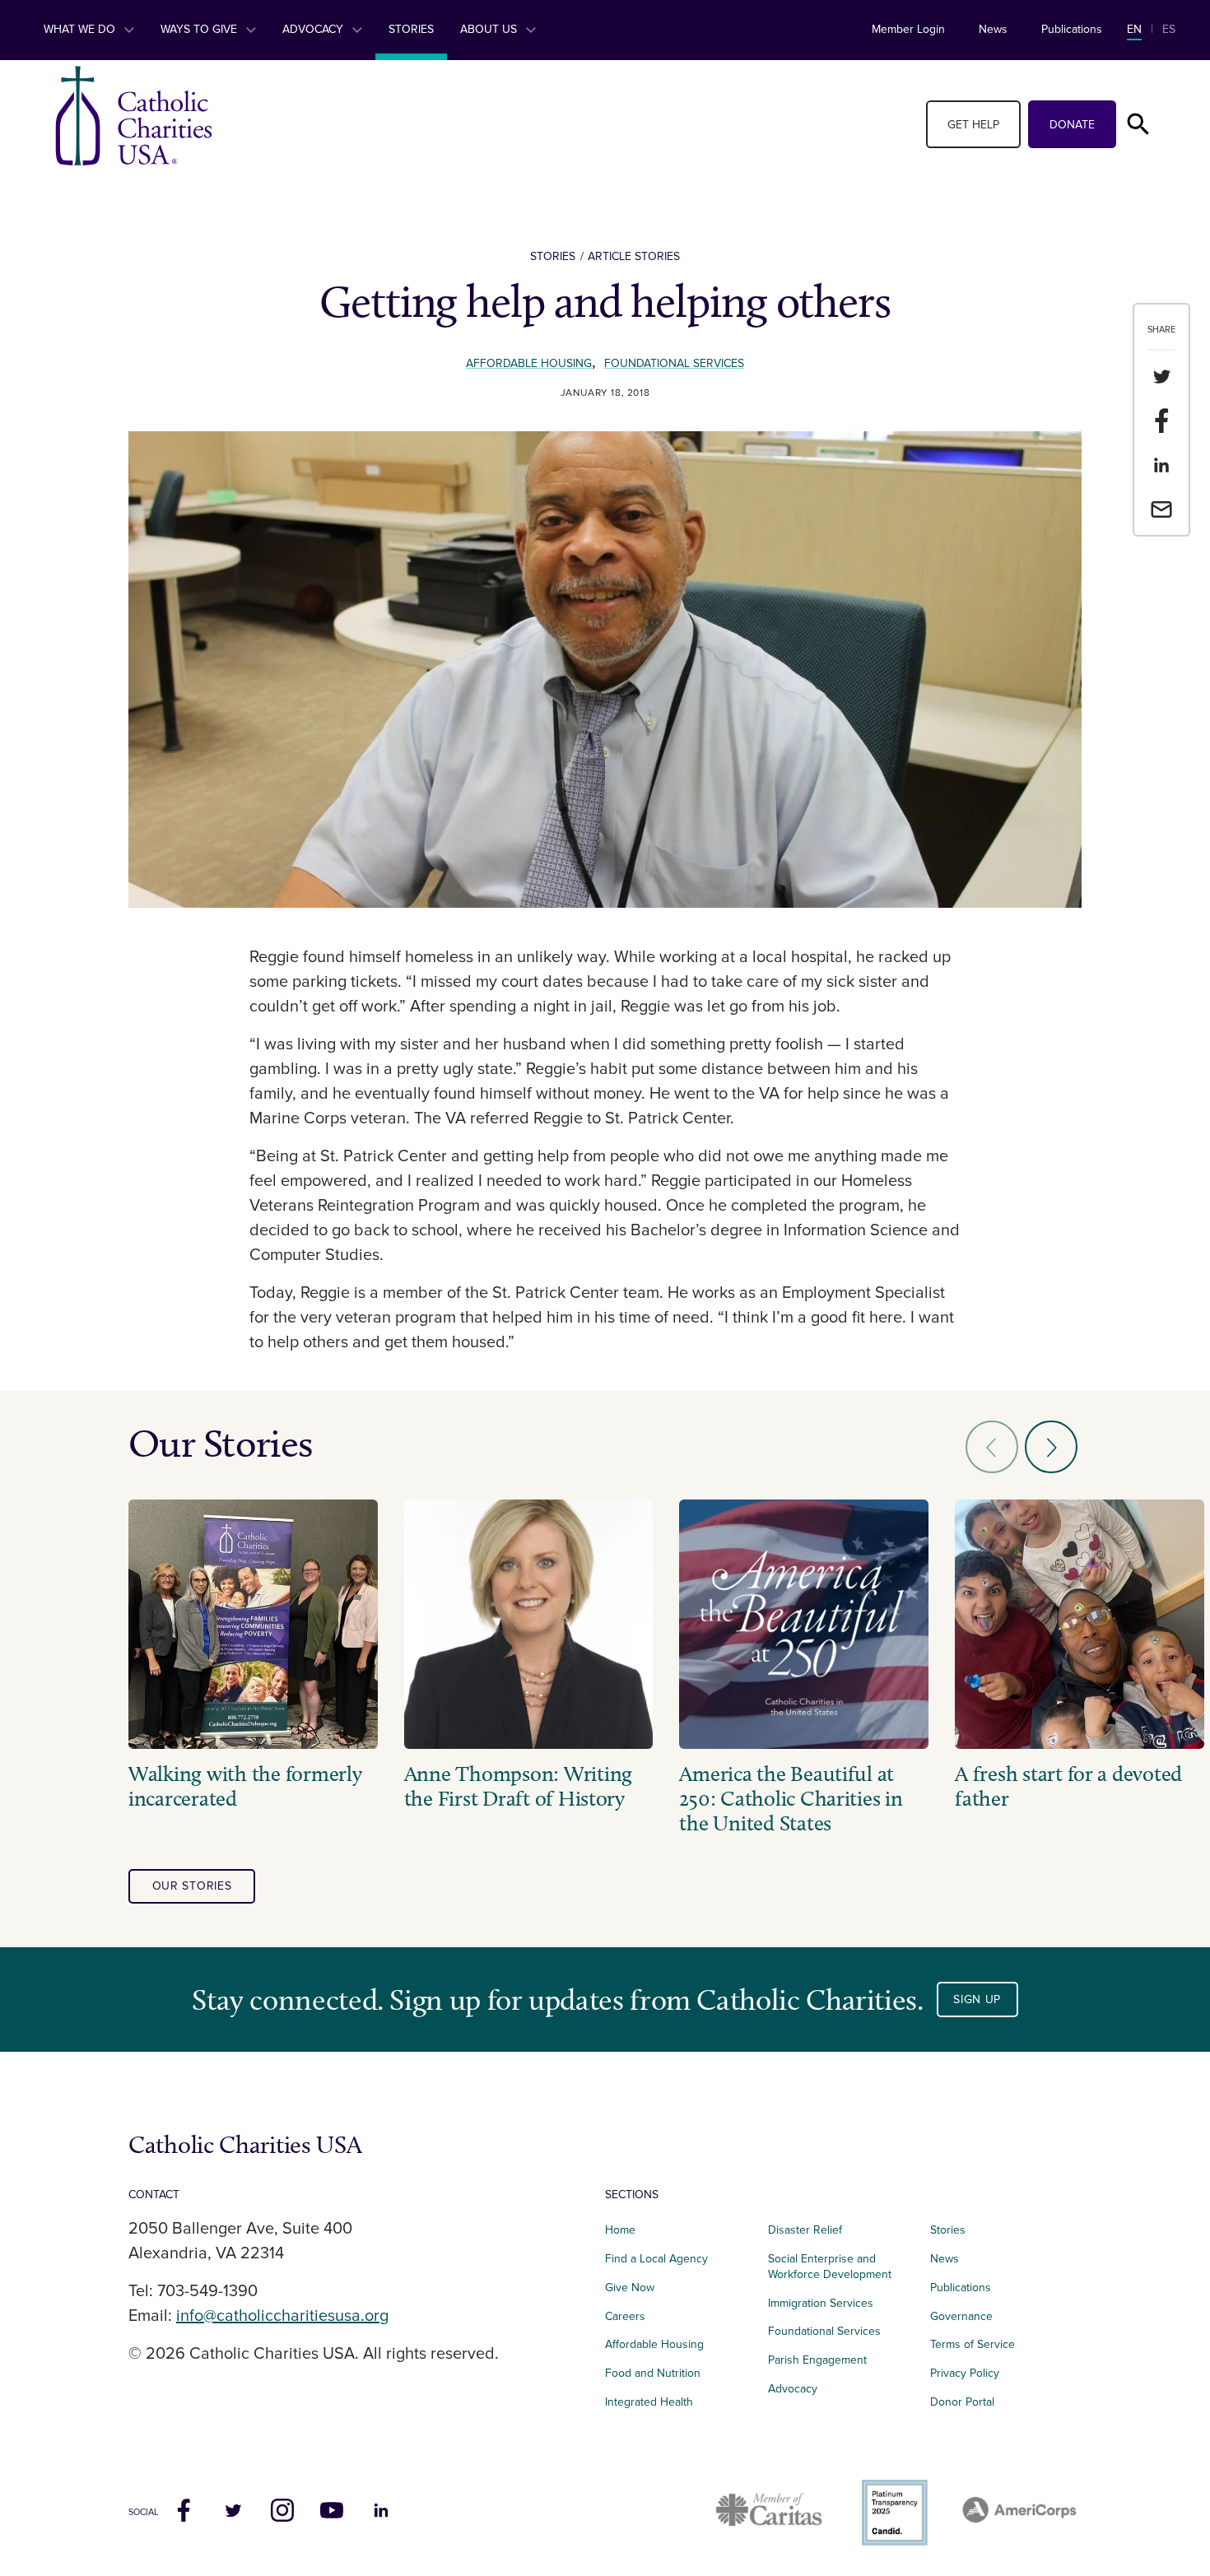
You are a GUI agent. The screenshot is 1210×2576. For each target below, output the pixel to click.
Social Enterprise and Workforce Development (835, 2267)
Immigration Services (821, 2303)
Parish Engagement (817, 2360)
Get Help (973, 125)
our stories (192, 1886)
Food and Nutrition (653, 2373)
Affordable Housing (529, 363)
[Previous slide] (992, 1447)
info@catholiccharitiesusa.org (282, 2316)
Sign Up (977, 1999)
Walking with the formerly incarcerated (245, 1787)
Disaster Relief (805, 2230)
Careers (625, 2316)
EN (1134, 29)
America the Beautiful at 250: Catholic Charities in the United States (791, 1799)
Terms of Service (973, 2344)
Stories (411, 29)
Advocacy (314, 29)
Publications (1072, 29)
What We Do (81, 29)
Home (620, 2230)
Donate (1072, 125)
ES (1169, 29)
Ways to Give (200, 29)
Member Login (908, 29)
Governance (961, 2316)
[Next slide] (1051, 1447)
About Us (490, 29)
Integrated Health (649, 2402)
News (993, 29)
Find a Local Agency (656, 2259)
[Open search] (1138, 124)
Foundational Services (674, 363)
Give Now (630, 2288)
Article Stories (634, 256)
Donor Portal (962, 2402)
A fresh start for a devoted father (1068, 1787)
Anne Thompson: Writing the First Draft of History (518, 1787)
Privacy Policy (965, 2373)
